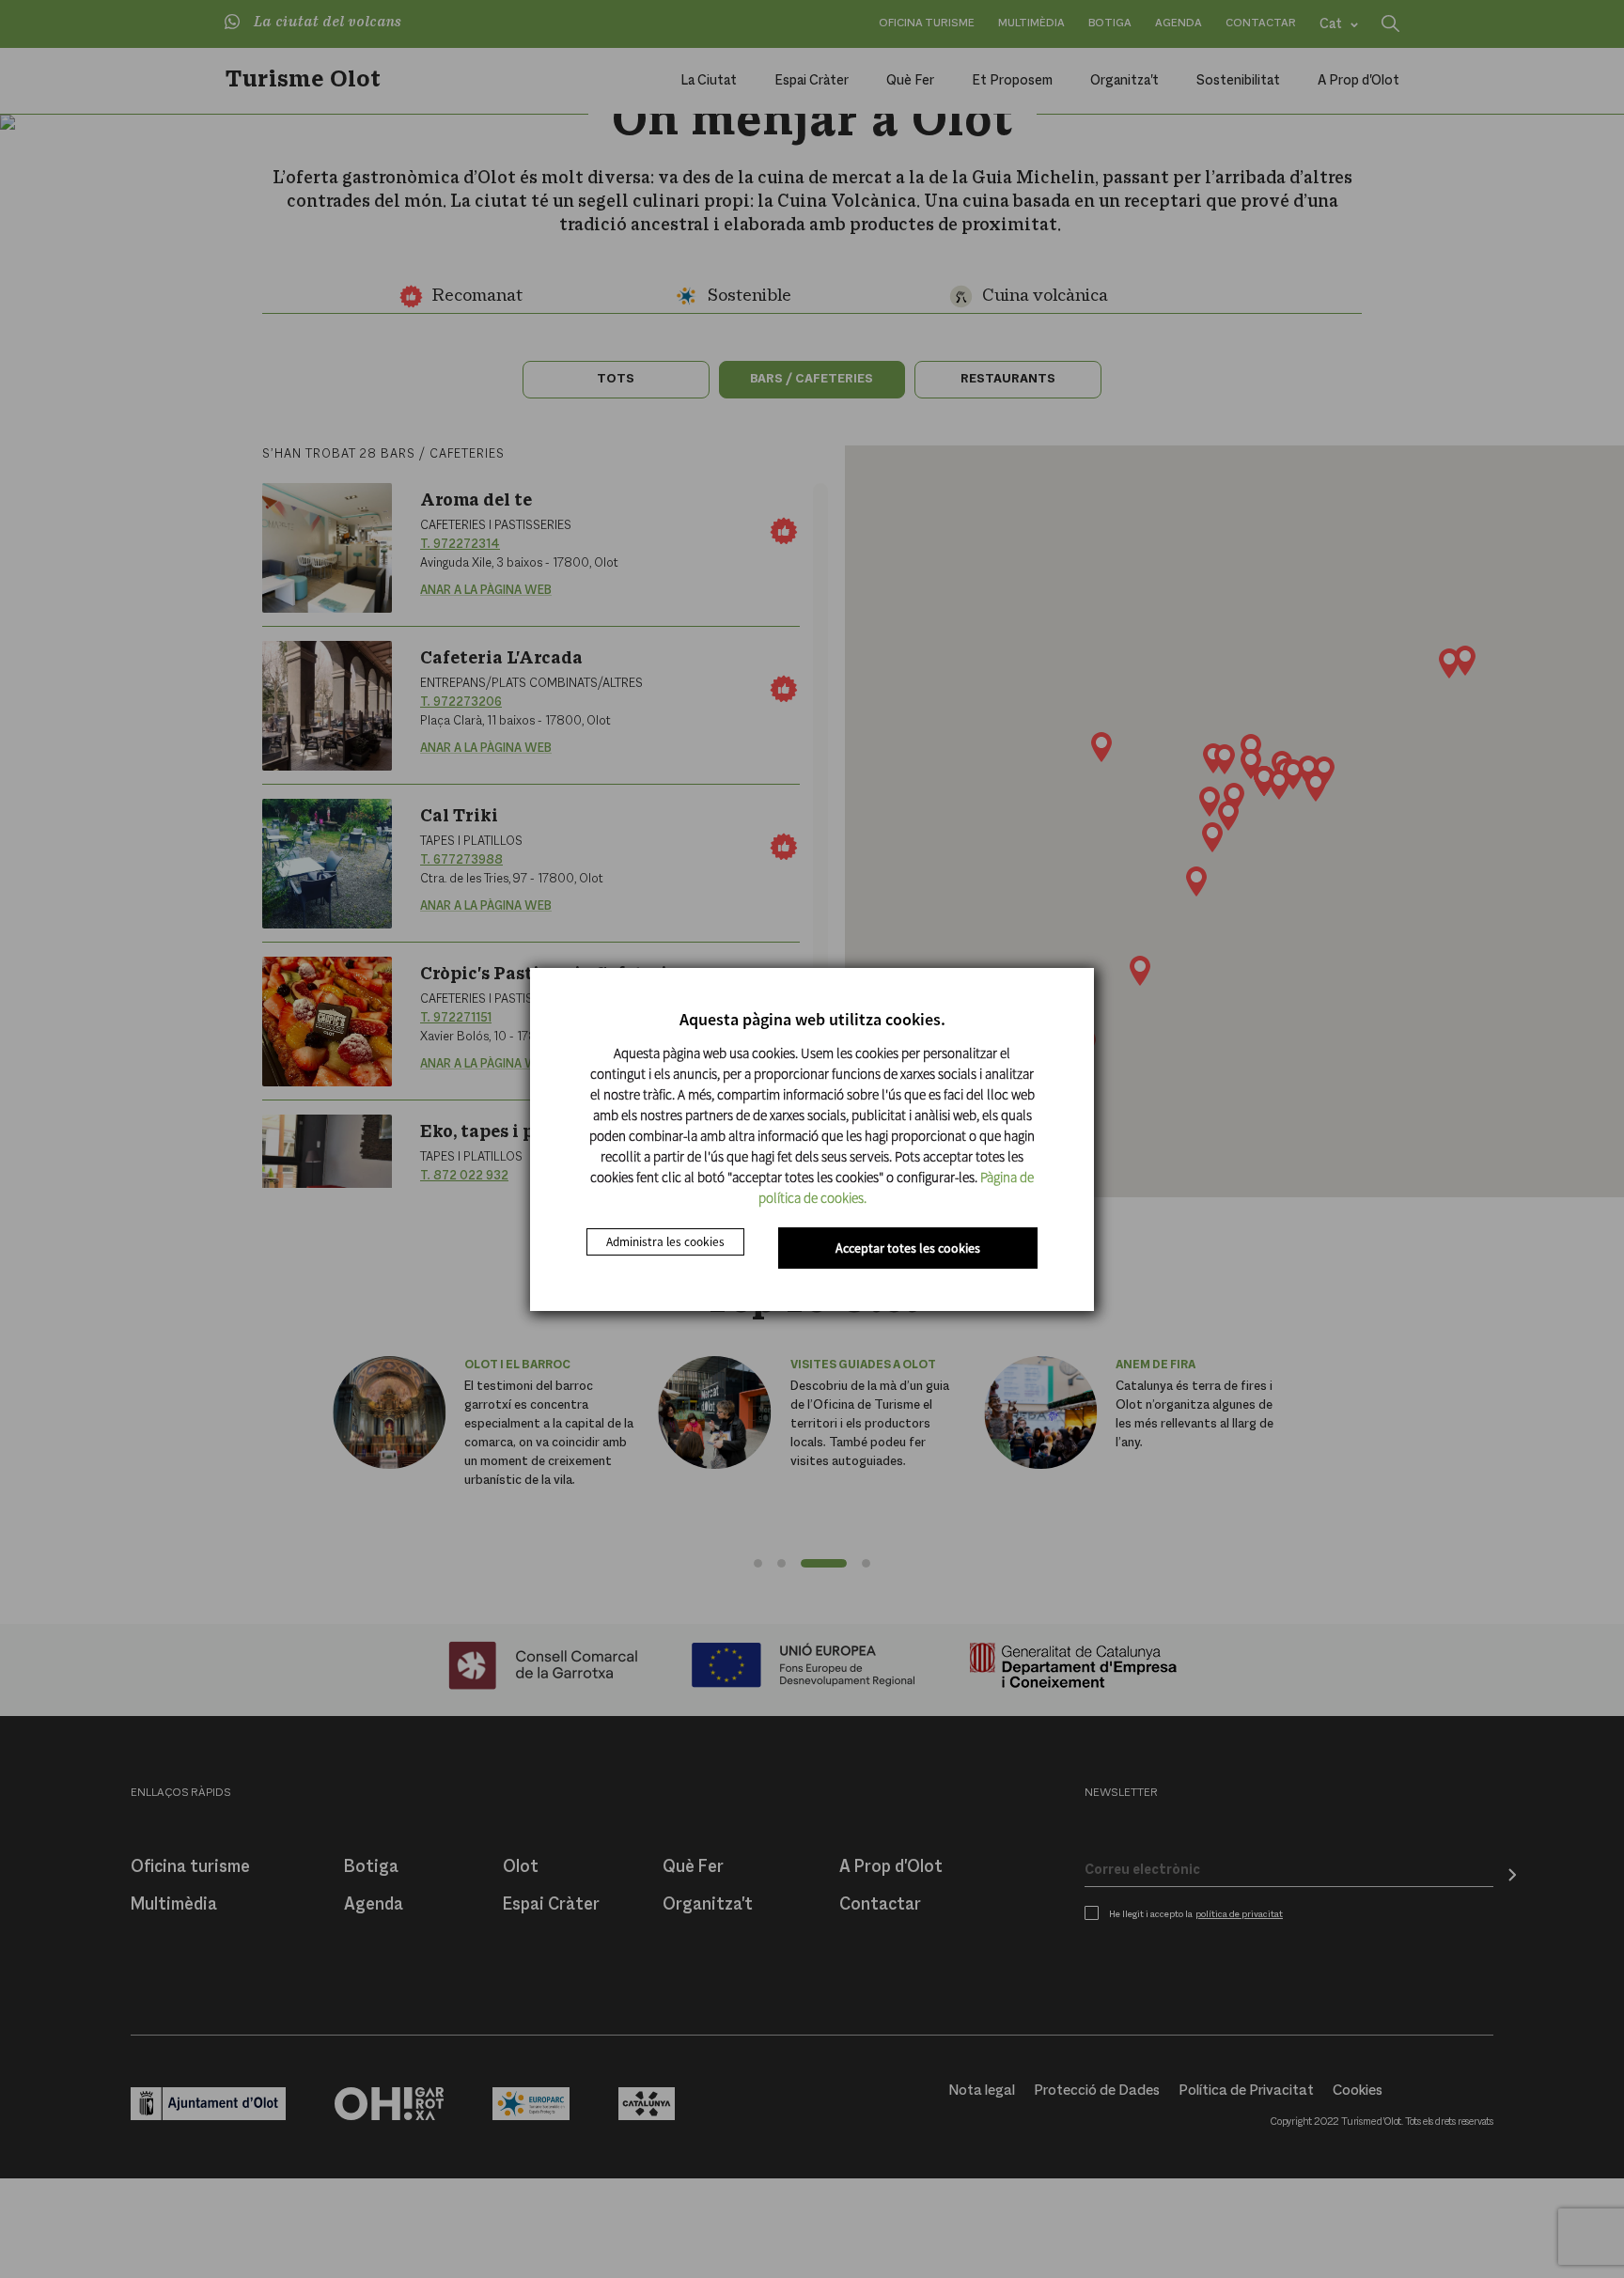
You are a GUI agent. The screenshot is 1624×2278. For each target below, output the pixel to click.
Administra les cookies (665, 1242)
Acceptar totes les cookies (908, 1248)
